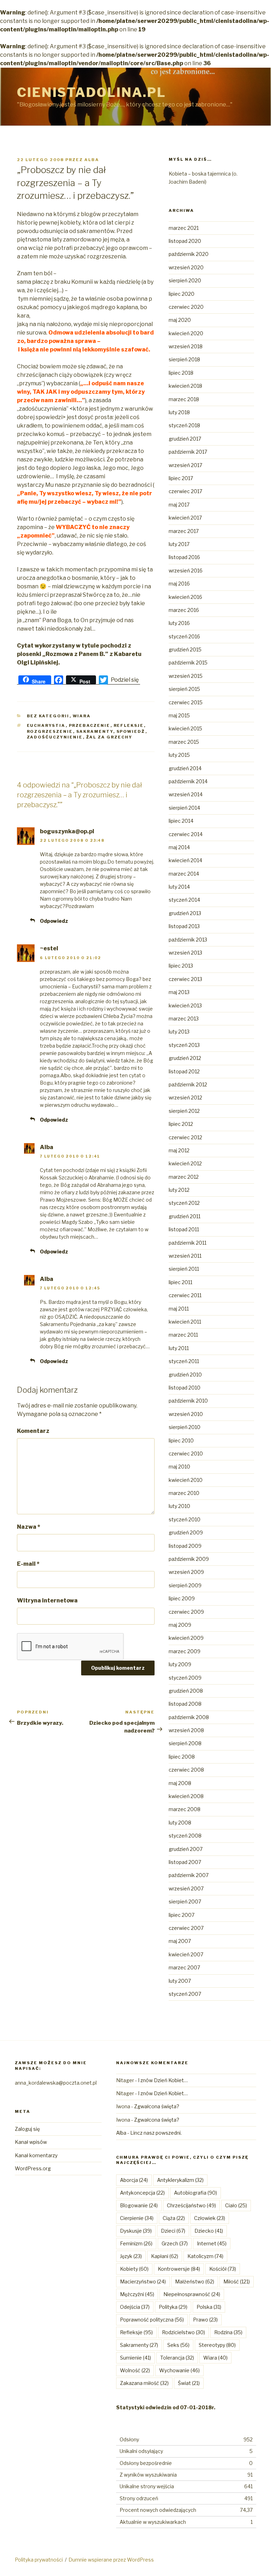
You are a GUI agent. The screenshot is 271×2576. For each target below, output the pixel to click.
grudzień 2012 (185, 1058)
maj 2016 (179, 584)
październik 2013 (188, 940)
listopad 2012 (184, 1071)
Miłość (237, 2281)
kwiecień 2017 (185, 518)
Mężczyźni (137, 2294)
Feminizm (136, 2243)
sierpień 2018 (184, 359)
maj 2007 (180, 1941)
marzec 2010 (184, 1493)
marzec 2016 (184, 610)
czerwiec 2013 (185, 979)
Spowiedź (131, 731)
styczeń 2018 (184, 425)
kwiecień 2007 (186, 1954)
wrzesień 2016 (186, 571)
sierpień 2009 (185, 1585)
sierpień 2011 (184, 1269)
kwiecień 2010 (186, 1480)
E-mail (28, 1564)
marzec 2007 (184, 1967)
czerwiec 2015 (186, 702)
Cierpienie (137, 2218)
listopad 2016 (184, 557)
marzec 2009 (185, 1651)
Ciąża (174, 2218)
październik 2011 (188, 1243)
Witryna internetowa (47, 1600)
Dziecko (209, 2231)
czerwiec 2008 (186, 1770)
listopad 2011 (184, 1229)
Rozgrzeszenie (50, 731)
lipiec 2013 (181, 966)
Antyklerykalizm (180, 2180)
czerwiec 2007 (186, 1928)
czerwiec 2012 (185, 1137)
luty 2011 (179, 1348)
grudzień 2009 (186, 1532)
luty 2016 (179, 623)
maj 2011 (179, 1309)
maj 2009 (180, 1625)
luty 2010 (179, 1506)
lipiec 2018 (181, 373)
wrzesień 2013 (185, 953)
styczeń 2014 (184, 900)
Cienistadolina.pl (92, 92)
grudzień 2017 (185, 439)
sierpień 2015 (184, 689)
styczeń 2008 (185, 1836)
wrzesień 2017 (185, 465)
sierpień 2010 (185, 1427)
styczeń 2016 (184, 636)
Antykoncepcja (142, 2193)
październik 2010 (188, 1401)
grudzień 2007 (186, 1849)
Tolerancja (177, 2358)
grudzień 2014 (185, 768)
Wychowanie (179, 2370)
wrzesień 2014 (186, 794)
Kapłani (165, 2256)
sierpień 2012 (184, 1111)
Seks (178, 2345)
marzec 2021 (184, 228)
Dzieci (173, 2231)
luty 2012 (179, 1190)
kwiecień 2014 (185, 860)
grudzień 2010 (185, 1375)
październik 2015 (188, 663)
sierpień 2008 (185, 1743)
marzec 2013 (184, 1019)
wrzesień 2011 (185, 1256)
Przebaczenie (90, 725)
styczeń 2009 (185, 1678)
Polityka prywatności (39, 2560)
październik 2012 (188, 1084)
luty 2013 (179, 1032)
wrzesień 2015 (186, 676)
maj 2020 (180, 320)
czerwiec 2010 (186, 1453)
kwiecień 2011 (185, 1322)
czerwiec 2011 (185, 1295)
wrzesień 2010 (186, 1414)
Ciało (236, 2205)
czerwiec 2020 (186, 307)
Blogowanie (139, 2205)
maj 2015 (179, 715)
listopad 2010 (185, 1388)
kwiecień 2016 (185, 597)
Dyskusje (136, 2231)
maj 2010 (179, 1467)
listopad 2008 (185, 1704)
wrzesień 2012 (185, 1097)
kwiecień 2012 (185, 1163)
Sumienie (135, 2358)
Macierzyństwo (143, 2281)
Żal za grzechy (109, 737)
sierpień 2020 (185, 280)
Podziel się (125, 680)
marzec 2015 (184, 742)
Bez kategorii (48, 716)
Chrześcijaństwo (191, 2205)
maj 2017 (179, 505)
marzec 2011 (183, 1335)
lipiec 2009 (182, 1598)
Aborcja (134, 2180)
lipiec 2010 (181, 1440)
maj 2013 (179, 992)
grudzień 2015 (185, 649)
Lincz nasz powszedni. (156, 2133)
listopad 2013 (184, 926)
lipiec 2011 (180, 1282)
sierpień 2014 (184, 808)
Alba (92, 160)
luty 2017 (179, 544)
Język (131, 2256)
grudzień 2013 (185, 913)
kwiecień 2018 (185, 386)
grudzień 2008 (186, 1691)
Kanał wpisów (31, 2142)
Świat (189, 2383)
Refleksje (129, 725)
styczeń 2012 (184, 1203)
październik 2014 (188, 781)
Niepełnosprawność (192, 2294)
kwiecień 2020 (186, 333)
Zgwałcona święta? (157, 2106)
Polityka (173, 2307)
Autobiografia (195, 2193)
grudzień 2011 (185, 1216)
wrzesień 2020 (186, 267)
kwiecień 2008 (186, 1796)
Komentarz (33, 1431)
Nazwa (29, 1527)
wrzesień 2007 (186, 1888)
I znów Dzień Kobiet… (163, 2080)
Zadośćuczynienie (55, 737)
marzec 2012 (184, 1177)
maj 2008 (180, 1783)
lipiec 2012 (181, 1124)
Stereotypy (217, 2345)
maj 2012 (179, 1150)
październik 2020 (189, 254)
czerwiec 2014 (186, 834)
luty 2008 (180, 1823)
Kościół (223, 2269)
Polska (209, 2307)
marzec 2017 (184, 531)
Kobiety (134, 2269)
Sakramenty (95, 731)
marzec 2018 (184, 399)
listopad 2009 (185, 1546)
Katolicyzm (205, 2256)
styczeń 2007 (185, 1994)
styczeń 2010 (185, 1519)
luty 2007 (180, 1981)
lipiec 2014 (181, 821)
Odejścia (135, 2307)
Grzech (175, 2243)
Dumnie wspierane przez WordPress (111, 2560)
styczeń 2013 (184, 1045)
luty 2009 (180, 1664)
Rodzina (228, 2332)
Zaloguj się (27, 2129)
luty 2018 (179, 412)
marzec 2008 (185, 1809)
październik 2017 (188, 452)
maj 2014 (179, 847)
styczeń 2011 (184, 1361)
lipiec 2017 (181, 478)
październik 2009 (189, 1559)
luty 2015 (179, 755)
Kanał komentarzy (36, 2155)
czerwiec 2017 (185, 491)
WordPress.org (33, 2168)
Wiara (82, 716)
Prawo (205, 2320)
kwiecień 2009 (186, 1638)
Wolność (135, 2370)
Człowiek (210, 2218)
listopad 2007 (185, 1862)
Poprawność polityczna (152, 2320)
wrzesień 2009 (186, 1572)
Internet (212, 2243)
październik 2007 (189, 1875)
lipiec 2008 (182, 1757)
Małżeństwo (195, 2281)
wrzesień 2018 (186, 346)
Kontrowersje (179, 2269)
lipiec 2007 (182, 1915)
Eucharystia (46, 725)
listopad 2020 (185, 241)
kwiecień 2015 (185, 728)
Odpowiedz (54, 921)
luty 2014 (179, 887)
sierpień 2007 (185, 1902)
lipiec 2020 (182, 294)
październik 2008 (189, 1717)
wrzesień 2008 (186, 1730)
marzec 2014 (184, 874)
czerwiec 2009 (186, 1612)
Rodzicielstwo (183, 2332)
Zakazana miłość (144, 2383)
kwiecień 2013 (185, 1005)
